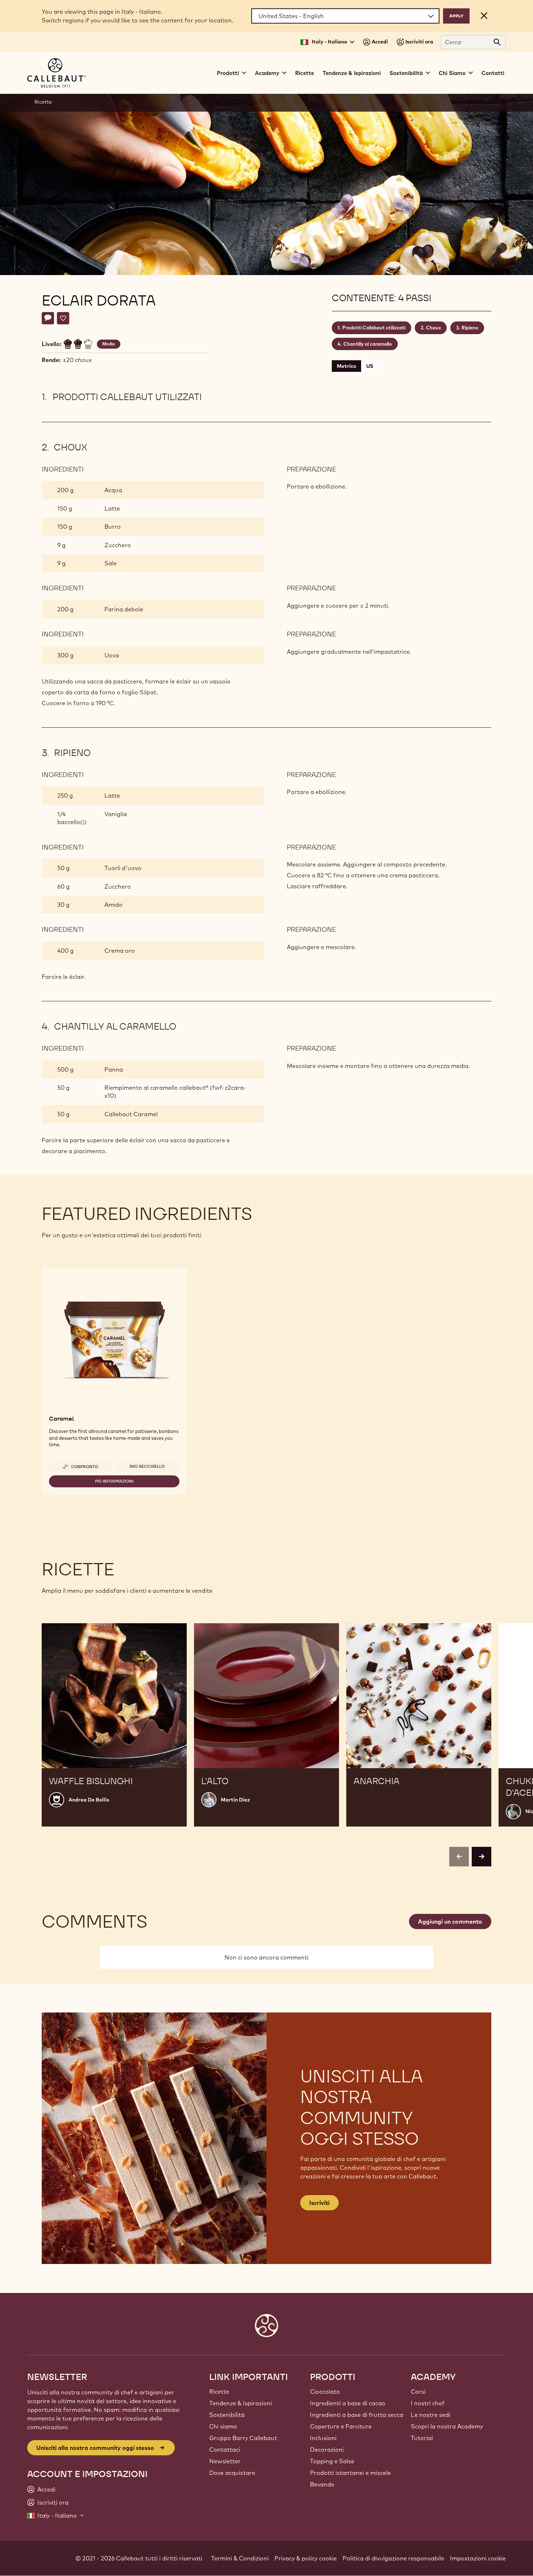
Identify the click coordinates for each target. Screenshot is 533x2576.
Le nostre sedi (431, 2415)
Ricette (305, 73)
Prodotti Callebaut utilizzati (374, 328)
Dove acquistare (232, 2473)
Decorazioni (327, 2450)
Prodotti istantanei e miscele (350, 2473)
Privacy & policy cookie (306, 2558)
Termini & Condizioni (240, 2558)
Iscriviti (319, 2203)
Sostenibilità (227, 2415)
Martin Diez (235, 1800)
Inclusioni (323, 2438)
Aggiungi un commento (450, 1921)
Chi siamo (223, 2426)
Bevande (322, 2484)
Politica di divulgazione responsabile (393, 2558)
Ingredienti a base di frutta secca (357, 2415)
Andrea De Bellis (89, 1800)
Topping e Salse (332, 2461)
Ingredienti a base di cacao (348, 2403)
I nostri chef (428, 2403)
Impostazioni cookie (478, 2558)
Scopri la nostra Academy (447, 2426)
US (370, 366)
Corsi (418, 2392)
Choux (433, 328)
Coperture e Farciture (341, 2426)
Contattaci (225, 2450)
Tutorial (422, 2438)
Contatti (493, 73)
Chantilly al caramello (368, 344)
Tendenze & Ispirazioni (352, 73)
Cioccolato (325, 2392)
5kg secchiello (147, 1466)
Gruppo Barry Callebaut (243, 2438)
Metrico (346, 366)
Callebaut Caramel (131, 1114)
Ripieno (470, 328)
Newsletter (225, 2461)
